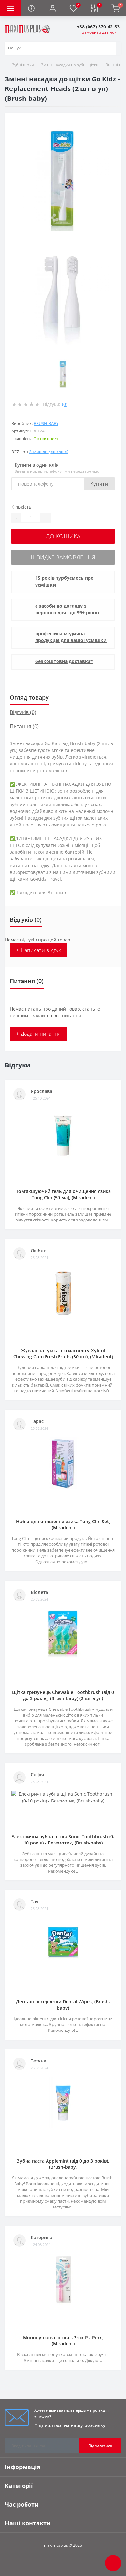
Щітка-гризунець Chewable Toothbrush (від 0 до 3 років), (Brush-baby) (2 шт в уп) (63, 1695)
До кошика (63, 536)
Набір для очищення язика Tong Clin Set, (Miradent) (63, 1524)
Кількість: (22, 507)
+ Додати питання (38, 1034)
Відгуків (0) (23, 712)
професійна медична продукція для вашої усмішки (71, 637)
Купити (99, 484)
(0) (65, 404)
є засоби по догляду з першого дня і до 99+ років (67, 609)
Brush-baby (46, 423)
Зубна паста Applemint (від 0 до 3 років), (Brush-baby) (63, 2164)
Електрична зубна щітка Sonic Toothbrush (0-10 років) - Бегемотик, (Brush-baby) (63, 1840)
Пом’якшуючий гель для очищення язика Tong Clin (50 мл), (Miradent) (63, 1194)
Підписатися (100, 2446)
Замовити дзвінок (99, 32)
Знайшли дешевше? (49, 452)
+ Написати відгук (38, 950)
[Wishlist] (99, 404)
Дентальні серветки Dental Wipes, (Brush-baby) (63, 2005)
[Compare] (114, 404)
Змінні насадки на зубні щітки (70, 65)
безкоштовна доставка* (64, 661)
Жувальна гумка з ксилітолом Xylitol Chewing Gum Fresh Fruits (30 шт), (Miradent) (63, 1354)
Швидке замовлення (63, 557)
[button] (52, 8)
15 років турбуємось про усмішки (64, 581)
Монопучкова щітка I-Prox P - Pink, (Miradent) (63, 2341)
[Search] (112, 48)
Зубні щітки (23, 65)
